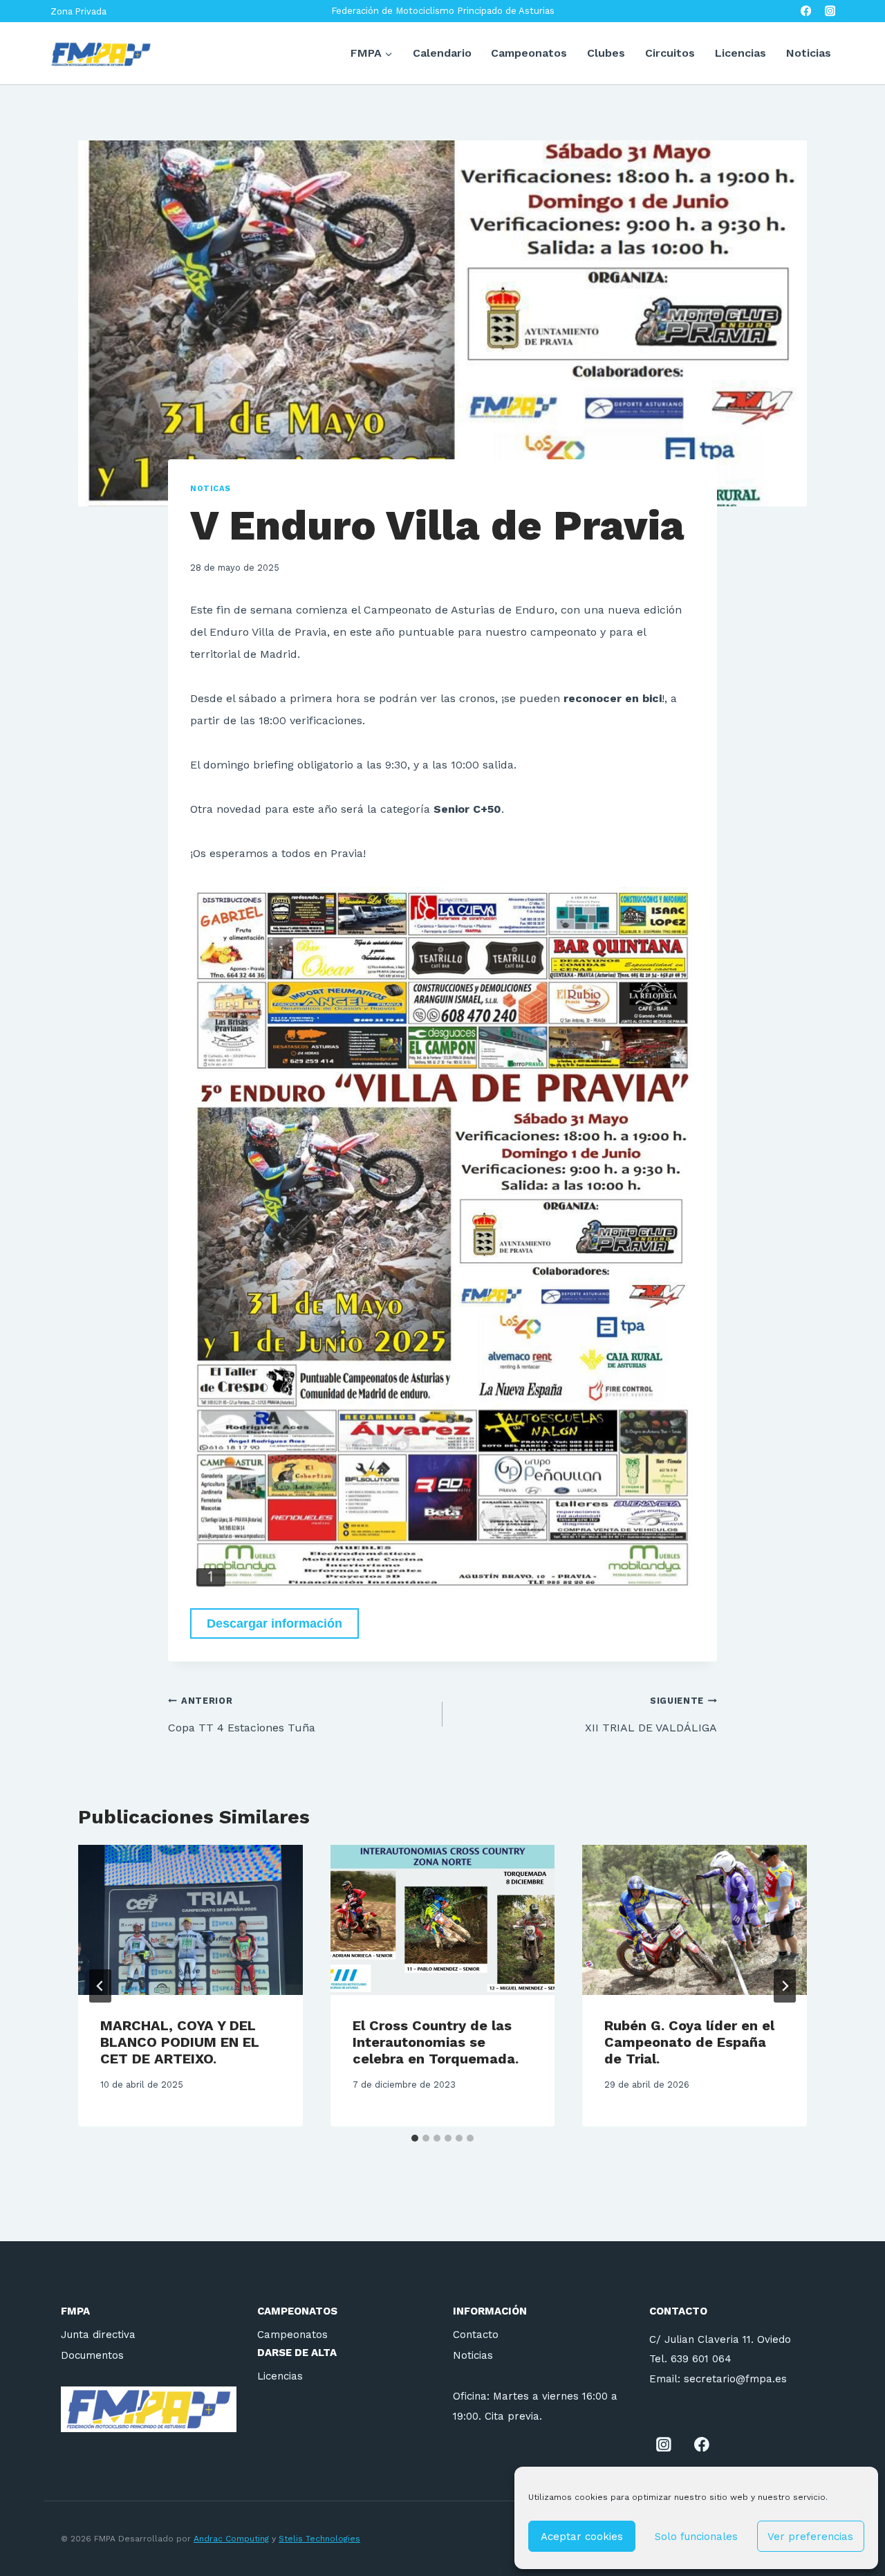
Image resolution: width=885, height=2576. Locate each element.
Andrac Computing (231, 2539)
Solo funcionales (696, 2537)
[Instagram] (830, 11)
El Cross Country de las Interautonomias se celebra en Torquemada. (436, 2042)
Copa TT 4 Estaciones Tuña (242, 1715)
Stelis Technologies (319, 2539)
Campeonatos (529, 53)
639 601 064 (701, 2359)
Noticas (211, 489)
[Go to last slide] (100, 1986)
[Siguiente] (785, 1986)
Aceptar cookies (582, 2537)
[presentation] (190, 1920)
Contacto (476, 2335)
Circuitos (670, 53)
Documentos (92, 2355)
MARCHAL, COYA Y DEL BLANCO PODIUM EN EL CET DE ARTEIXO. (180, 2042)
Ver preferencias (810, 2537)
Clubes (606, 53)
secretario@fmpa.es (735, 2379)
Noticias (809, 53)
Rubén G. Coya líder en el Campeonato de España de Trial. (689, 2042)
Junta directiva (98, 2335)
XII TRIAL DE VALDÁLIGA (651, 1715)
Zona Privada (78, 11)
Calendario (442, 53)
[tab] (415, 2138)
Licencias (740, 53)
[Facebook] (806, 11)
